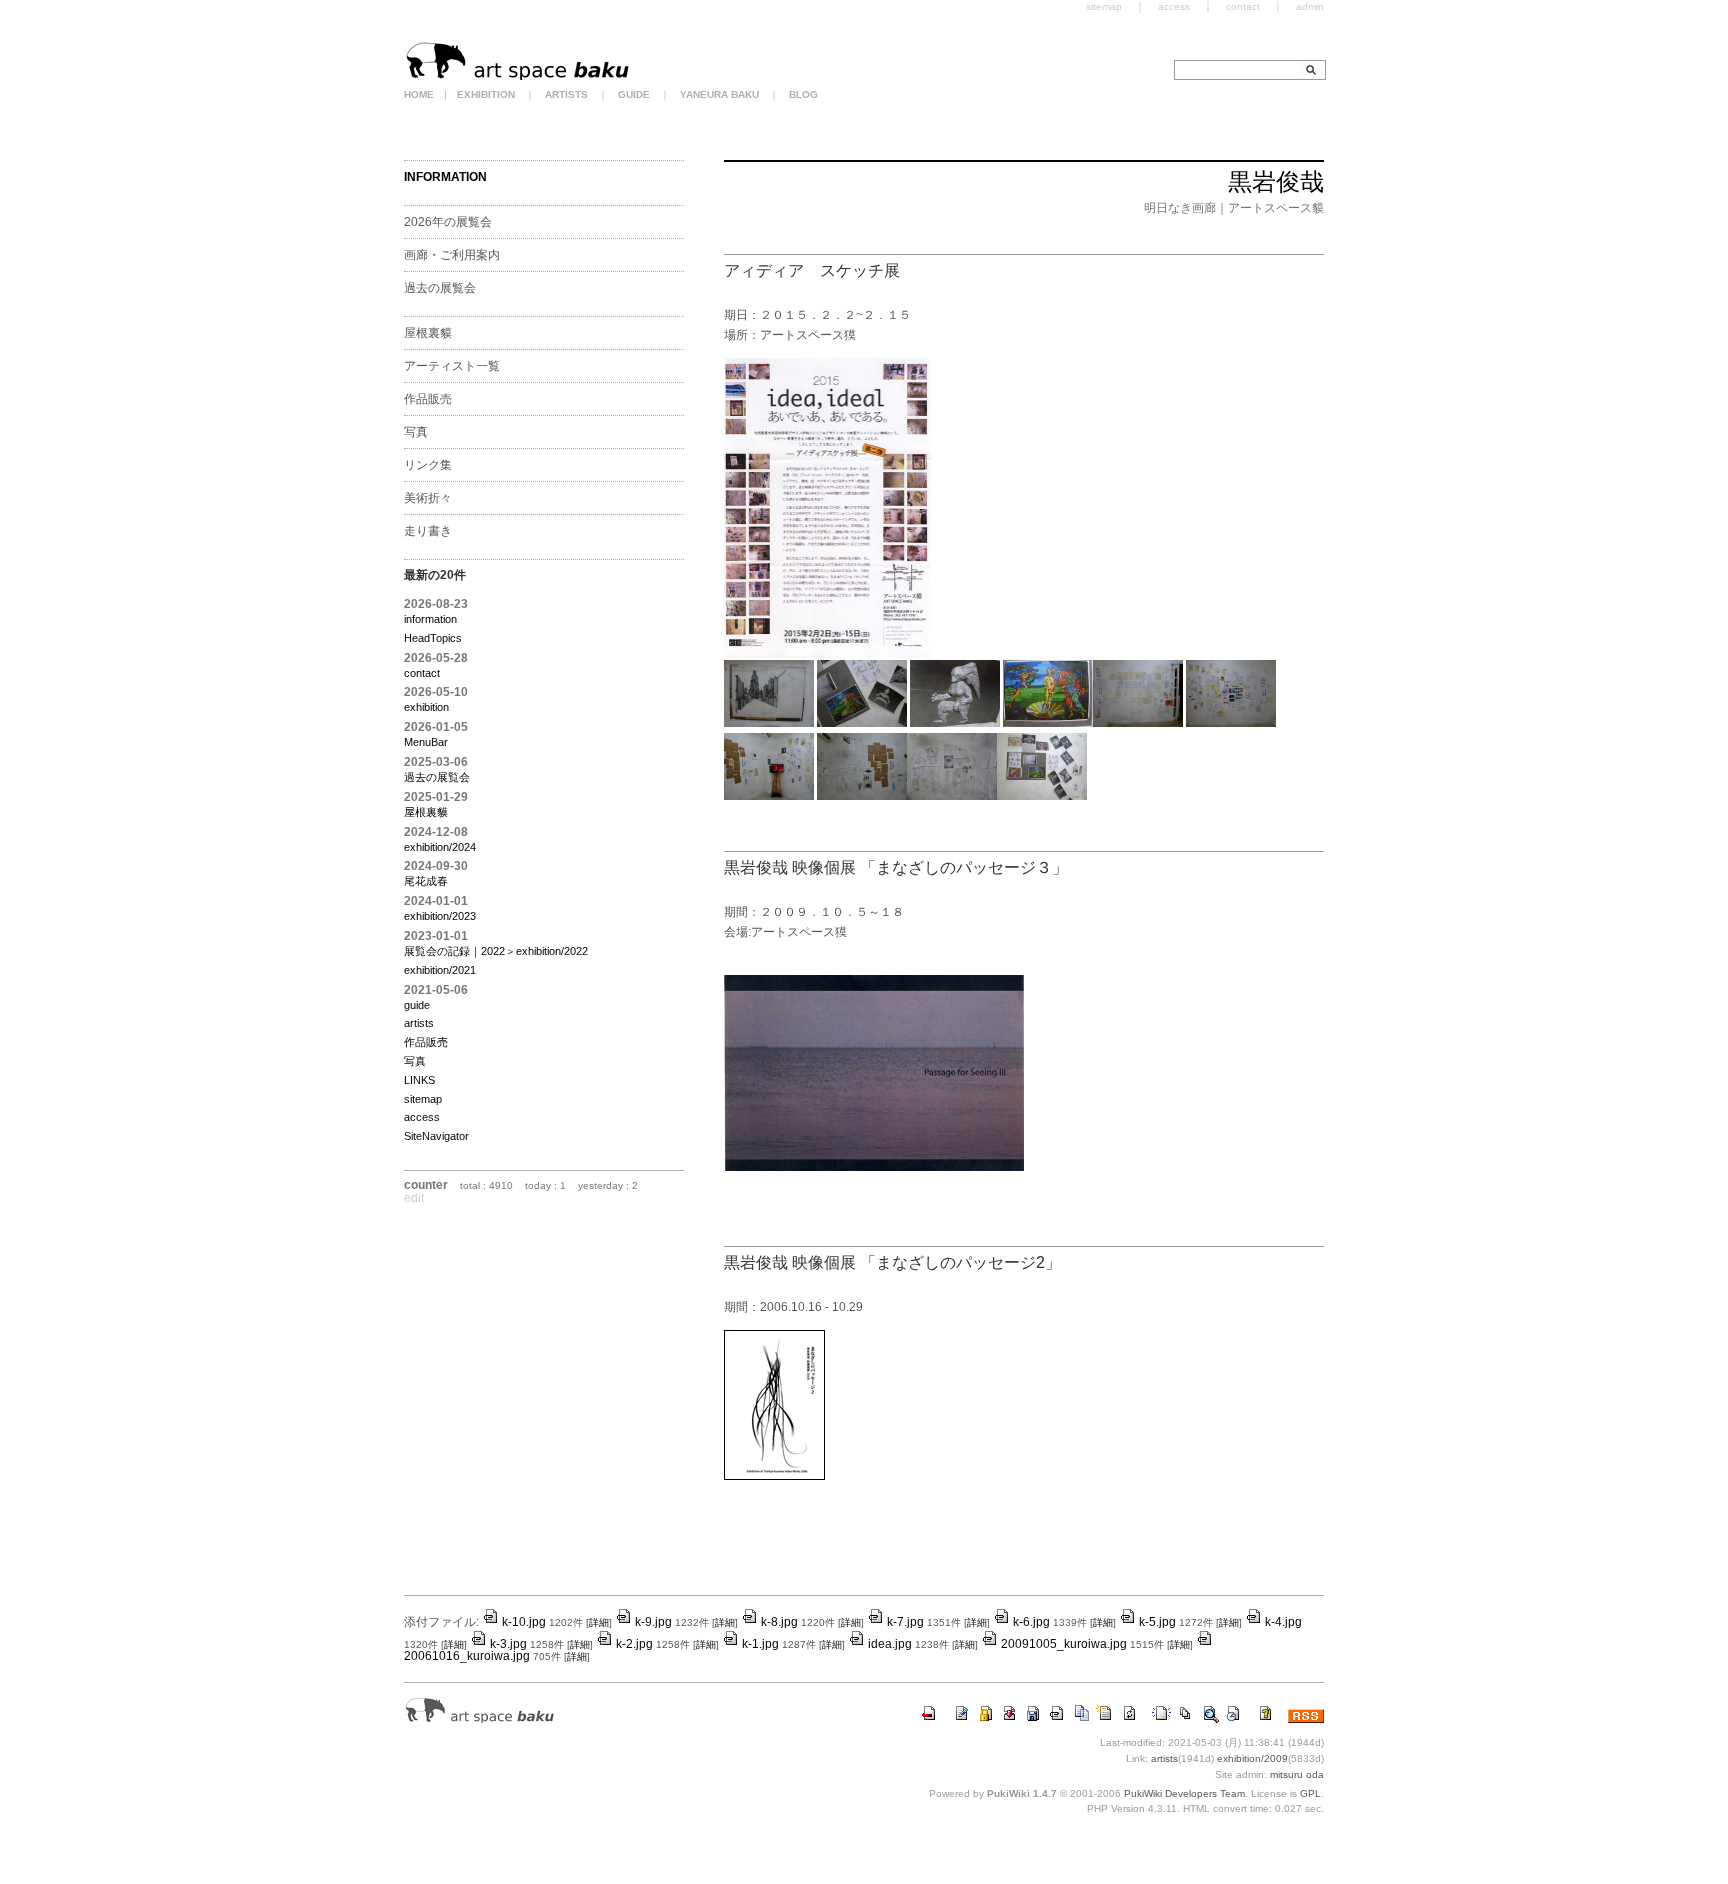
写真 (416, 432)
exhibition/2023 (440, 916)
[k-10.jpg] (1042, 796)
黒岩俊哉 (1276, 181)
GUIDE (634, 94)
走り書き (428, 531)
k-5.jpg (1157, 1622)
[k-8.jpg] (862, 796)
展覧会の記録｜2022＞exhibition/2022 (496, 951)
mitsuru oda (1297, 1774)
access (422, 1117)
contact (422, 673)
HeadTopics (433, 638)
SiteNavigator (436, 1136)
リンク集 (428, 465)
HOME (419, 94)
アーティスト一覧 (452, 366)
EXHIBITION (486, 94)
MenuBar (426, 742)
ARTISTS (566, 94)
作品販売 (428, 399)
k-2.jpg (634, 1644)
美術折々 (428, 498)
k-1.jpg (760, 1644)
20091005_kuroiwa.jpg (1064, 1644)
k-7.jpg (905, 1622)
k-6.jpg (1031, 1622)
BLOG (803, 94)
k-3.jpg (508, 1644)
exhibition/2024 (440, 847)
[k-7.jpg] (769, 796)
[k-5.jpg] (1138, 723)
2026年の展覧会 (448, 222)
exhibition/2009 (1252, 1758)
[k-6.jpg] (1231, 723)
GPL (1310, 1793)
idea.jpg (890, 1644)
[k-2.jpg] (862, 723)
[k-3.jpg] (955, 723)
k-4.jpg (1283, 1622)
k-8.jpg (779, 1622)
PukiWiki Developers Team (1184, 1793)
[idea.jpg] (827, 654)
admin (1310, 6)
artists (419, 1023)
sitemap (423, 1099)
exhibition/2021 (440, 970)
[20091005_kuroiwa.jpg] (874, 1167)
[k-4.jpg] (1048, 723)
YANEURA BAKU (719, 94)
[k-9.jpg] (952, 796)
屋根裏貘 (428, 333)
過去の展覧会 (440, 288)
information (430, 619)
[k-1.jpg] (769, 723)
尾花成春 (426, 881)
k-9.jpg (653, 1622)
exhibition (426, 707)
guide (417, 1005)
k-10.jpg (524, 1622)
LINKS (419, 1080)
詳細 (599, 1622)
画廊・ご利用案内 (452, 255)
